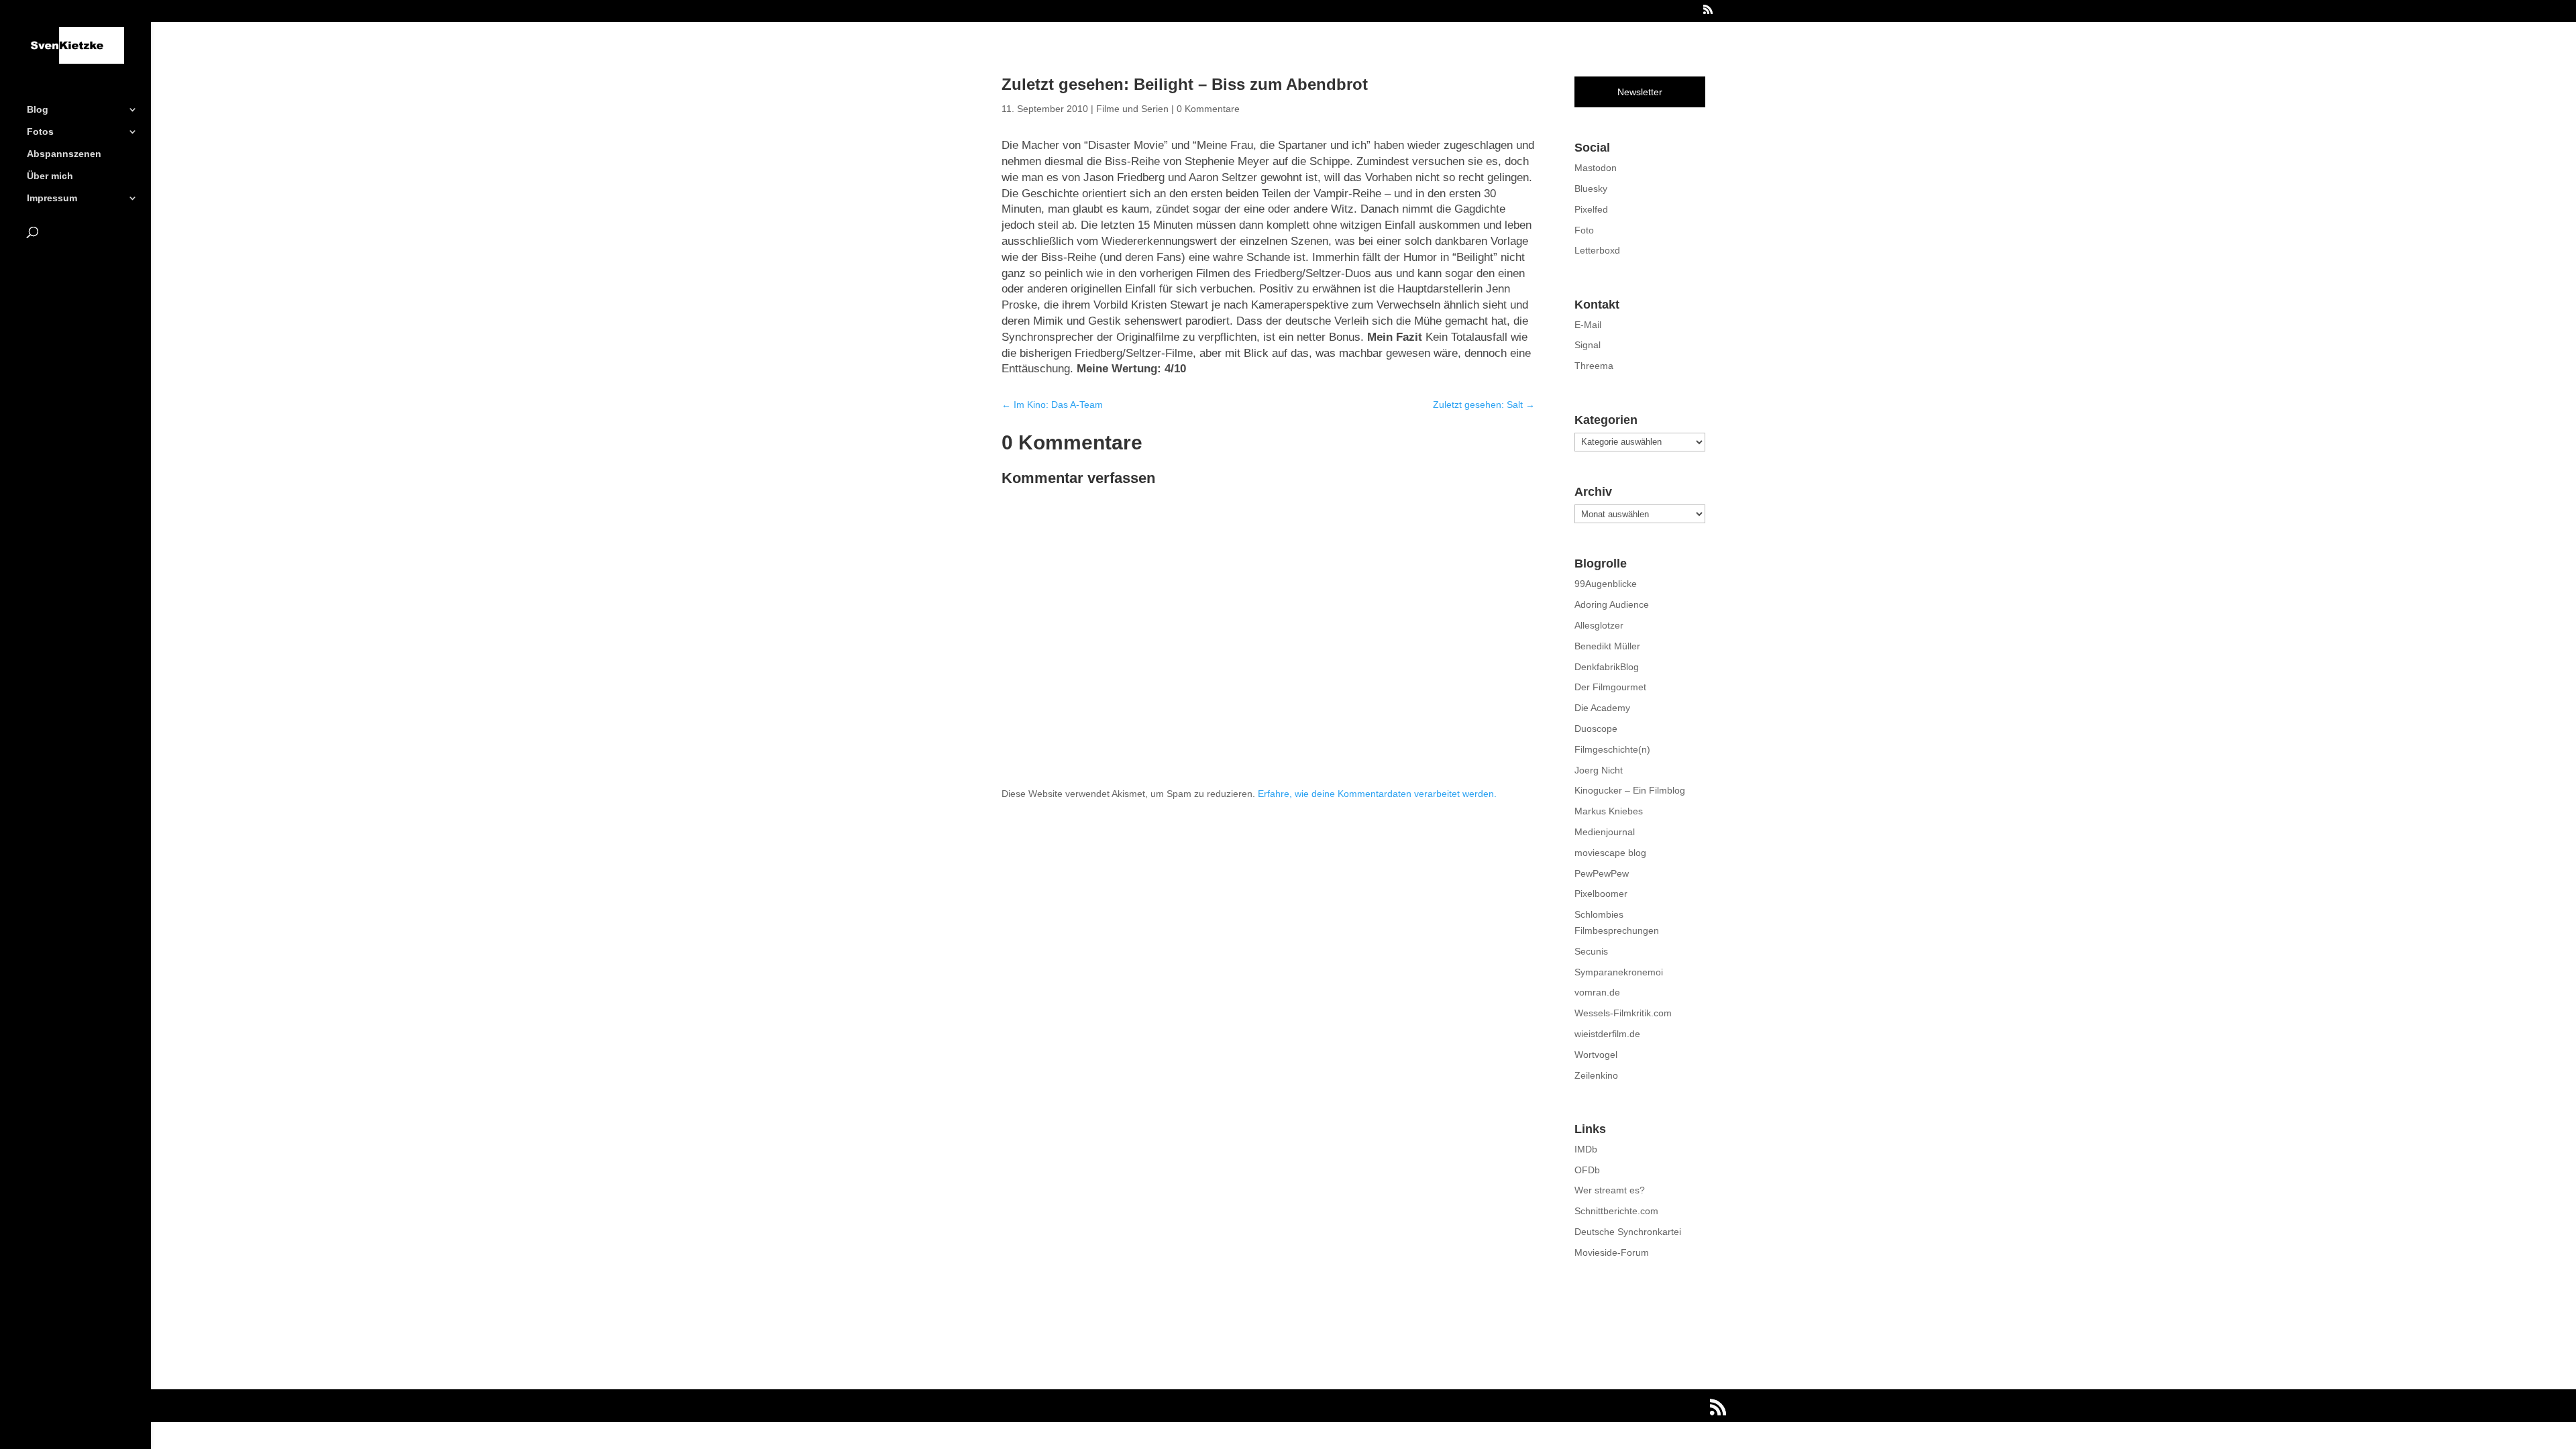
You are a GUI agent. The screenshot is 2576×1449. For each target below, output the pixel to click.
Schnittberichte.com (1616, 1211)
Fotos (40, 132)
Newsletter (1640, 92)
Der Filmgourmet (1610, 687)
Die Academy (1602, 708)
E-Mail (1588, 325)
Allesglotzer (1599, 625)
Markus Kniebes (1609, 811)
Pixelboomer (1601, 894)
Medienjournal (1605, 832)
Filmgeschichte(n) (1612, 749)
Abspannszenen (64, 154)
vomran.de (1597, 992)
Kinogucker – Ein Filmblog (1630, 790)
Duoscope (1596, 729)
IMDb (1586, 1149)
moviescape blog (1610, 853)
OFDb (1587, 1170)
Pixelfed (1591, 209)
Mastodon (1596, 168)
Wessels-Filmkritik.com (1623, 1013)
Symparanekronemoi (1619, 972)
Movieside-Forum (1612, 1252)
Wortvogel (1596, 1055)
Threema (1594, 366)
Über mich (50, 176)
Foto (1584, 230)
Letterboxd (1597, 250)
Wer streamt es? (1610, 1190)
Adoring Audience (1612, 604)
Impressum (52, 198)
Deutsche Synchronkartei (1628, 1232)
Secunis (1591, 951)
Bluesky (1591, 189)
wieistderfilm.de (1607, 1034)
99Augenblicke (1606, 584)
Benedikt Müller (1607, 646)
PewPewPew (1602, 873)
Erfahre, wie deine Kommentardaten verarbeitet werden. (1377, 794)
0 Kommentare (1208, 109)
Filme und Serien (1132, 109)
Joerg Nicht (1599, 770)
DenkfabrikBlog (1607, 667)
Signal (1588, 345)
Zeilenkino (1596, 1075)
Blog (38, 110)
